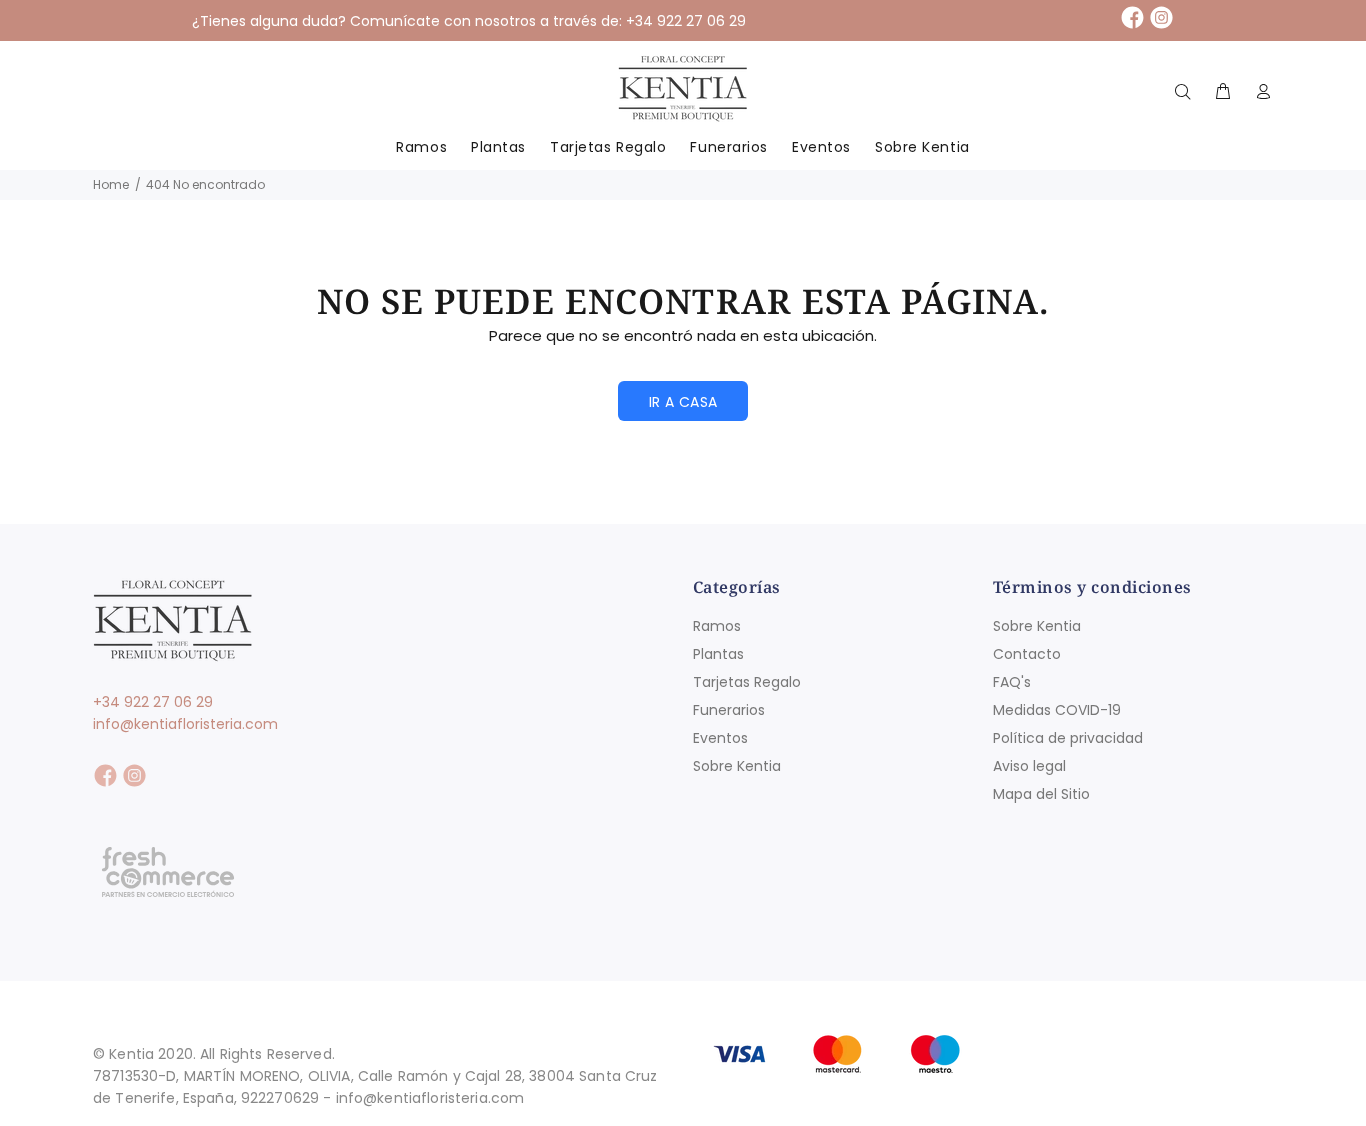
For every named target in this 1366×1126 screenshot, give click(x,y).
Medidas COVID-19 (1057, 710)
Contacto (1027, 654)
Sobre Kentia (737, 766)
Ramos (717, 626)
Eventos (720, 738)
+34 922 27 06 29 (153, 702)
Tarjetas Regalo (747, 682)
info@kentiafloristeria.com (185, 724)
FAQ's (1012, 682)
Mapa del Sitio (1041, 794)
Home (111, 184)
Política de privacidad (1068, 738)
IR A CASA (683, 402)
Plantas (718, 654)
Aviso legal (1029, 766)
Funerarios (729, 710)
